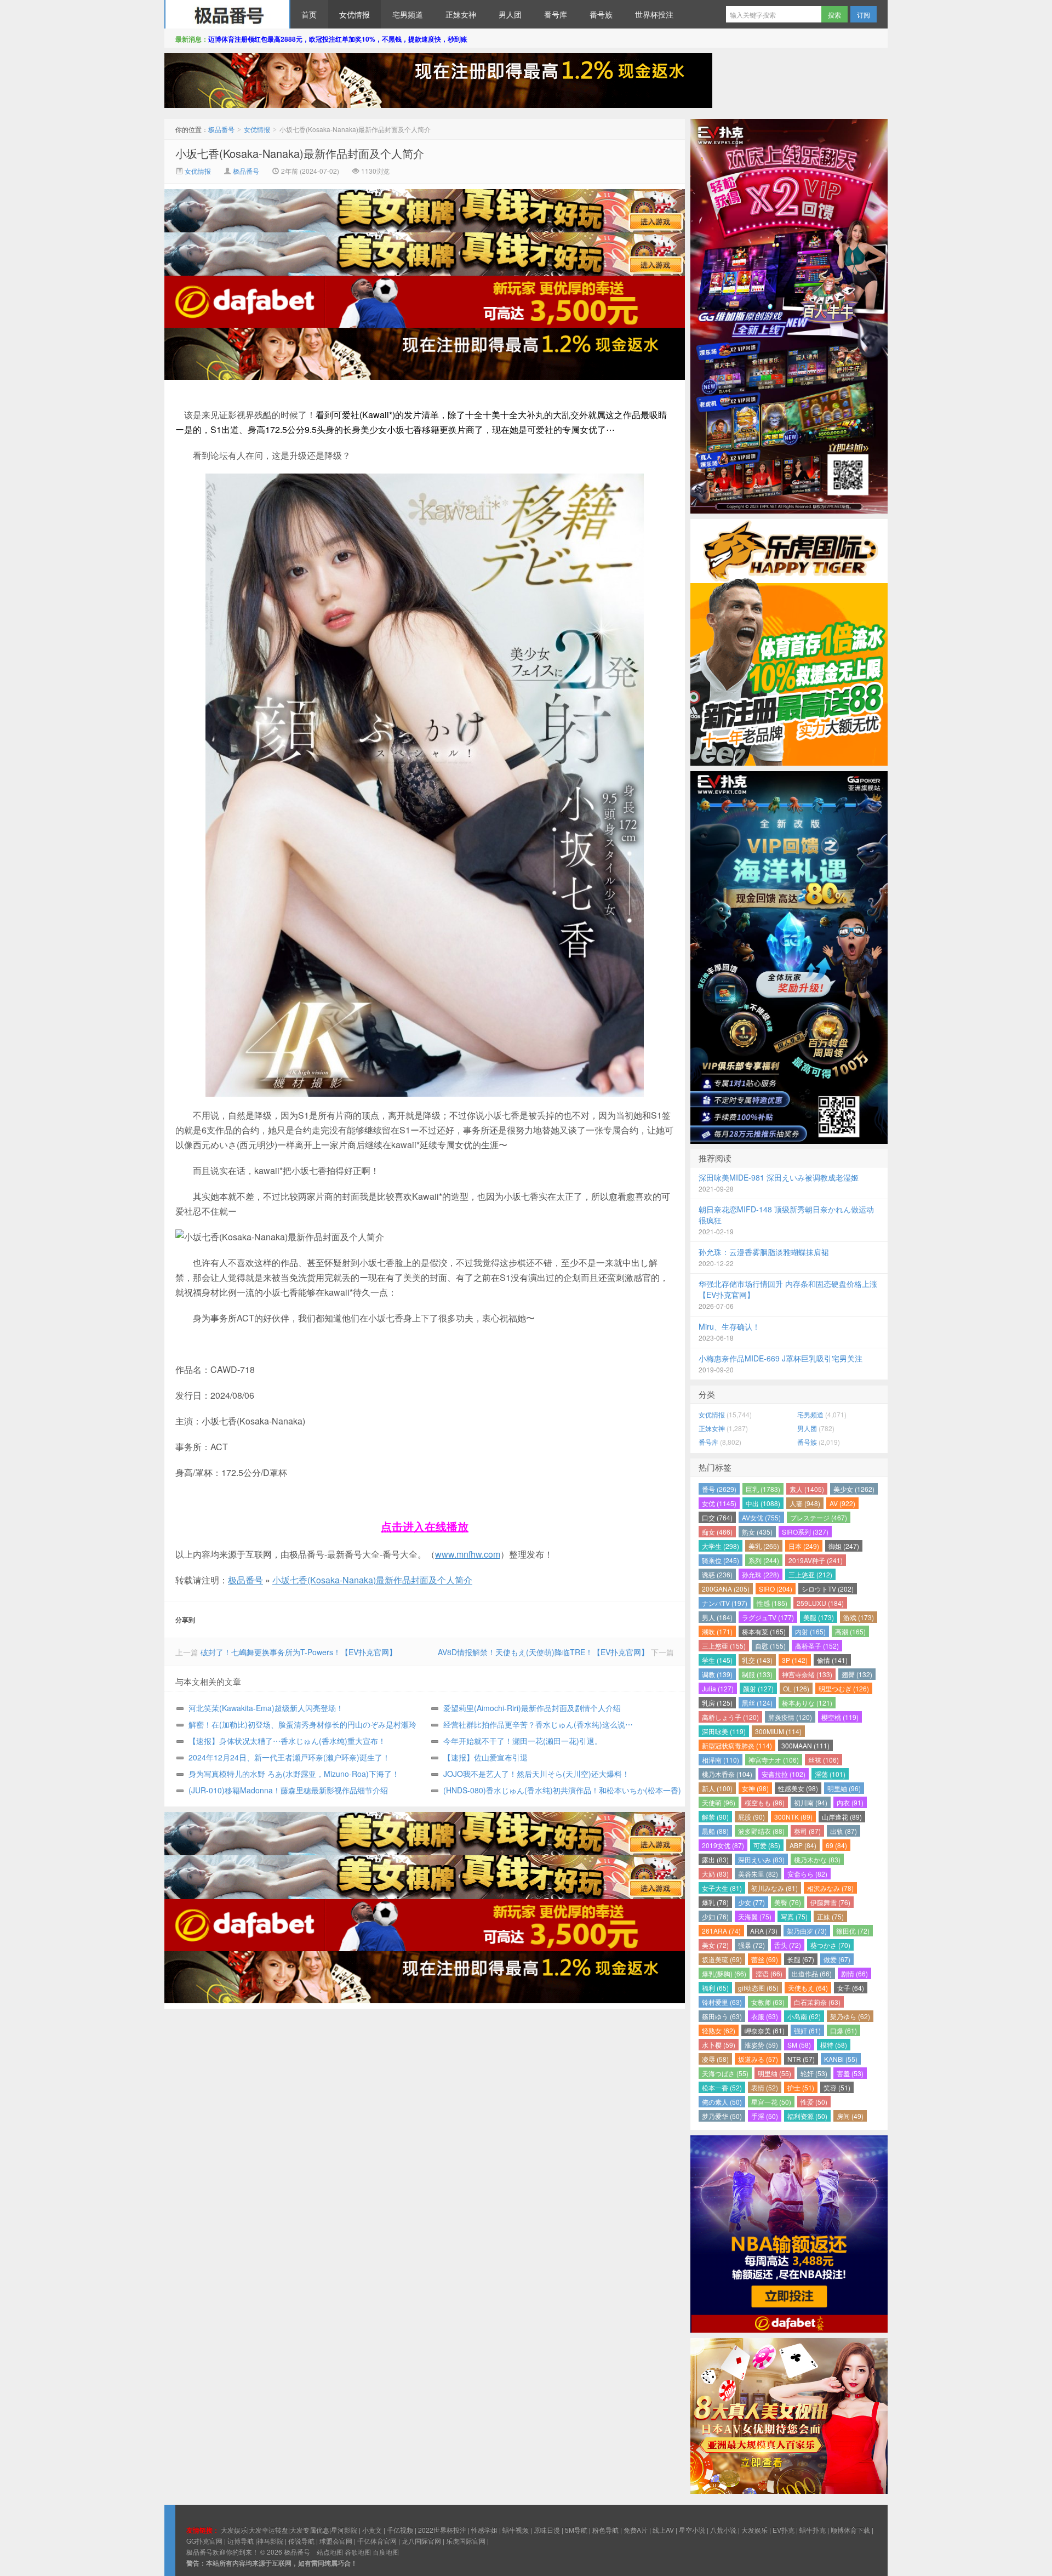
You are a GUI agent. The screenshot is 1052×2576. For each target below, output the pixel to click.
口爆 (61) (844, 2030)
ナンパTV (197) (725, 1603)
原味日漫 (547, 2530)
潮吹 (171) (717, 1631)
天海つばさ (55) (725, 2073)
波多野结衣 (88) (761, 1831)
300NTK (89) (793, 1817)
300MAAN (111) (805, 1745)
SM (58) (799, 2045)
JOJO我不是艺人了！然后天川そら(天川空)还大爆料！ (536, 1774)
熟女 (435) (757, 1532)
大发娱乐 (754, 2530)
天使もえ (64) (808, 1988)
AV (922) (842, 1503)
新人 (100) (717, 1788)
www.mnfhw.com (468, 1554)
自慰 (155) (770, 1646)
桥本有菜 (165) (764, 1631)
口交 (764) (717, 1517)
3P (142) (795, 1660)
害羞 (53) (850, 2073)
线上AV (663, 2530)
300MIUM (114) (778, 1731)
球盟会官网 (336, 2541)
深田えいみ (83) (761, 1859)
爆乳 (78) (715, 1902)
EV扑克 (784, 2530)
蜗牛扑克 (813, 2530)
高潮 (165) (850, 1631)
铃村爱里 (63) (722, 2002)
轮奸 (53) (814, 2073)
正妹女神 (461, 14)
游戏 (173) (859, 1617)
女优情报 (355, 14)
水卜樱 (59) (719, 2045)
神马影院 (270, 2541)
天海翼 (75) (755, 1916)
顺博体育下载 (850, 2530)
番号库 (556, 14)
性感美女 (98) (798, 1788)
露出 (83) (715, 1859)
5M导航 (576, 2530)
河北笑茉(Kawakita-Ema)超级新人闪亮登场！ (266, 1708)
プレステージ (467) (819, 1517)
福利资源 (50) (807, 2116)
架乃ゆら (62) (850, 2016)
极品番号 (227, 14)
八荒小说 (723, 2530)
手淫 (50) (765, 2116)
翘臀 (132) (857, 1674)
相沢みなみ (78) (830, 1888)
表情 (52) (765, 2087)
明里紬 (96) (844, 1788)
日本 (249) (804, 1546)
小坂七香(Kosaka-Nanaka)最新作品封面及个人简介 (300, 153)
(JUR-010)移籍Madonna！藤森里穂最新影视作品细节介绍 (288, 1790)
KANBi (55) (841, 2059)
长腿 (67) (801, 1959)
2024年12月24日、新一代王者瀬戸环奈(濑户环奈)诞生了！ (289, 1757)
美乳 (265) (764, 1546)
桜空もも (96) (765, 1802)
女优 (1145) (719, 1503)
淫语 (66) (769, 1973)
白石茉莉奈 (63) (817, 2002)
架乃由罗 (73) (807, 1931)
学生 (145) (717, 1660)
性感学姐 (484, 2530)
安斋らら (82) (807, 1874)
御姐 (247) (844, 1546)
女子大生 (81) (722, 1888)
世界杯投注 (654, 14)
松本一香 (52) (722, 2087)
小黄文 (372, 2530)
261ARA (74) (721, 1931)
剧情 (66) (854, 1973)
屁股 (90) (751, 1817)
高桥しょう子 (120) (730, 1717)
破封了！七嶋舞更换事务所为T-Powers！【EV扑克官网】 (299, 1652)
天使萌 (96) (719, 1802)
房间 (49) (850, 2116)
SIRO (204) (776, 1589)
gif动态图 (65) (758, 1988)
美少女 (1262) (854, 1489)
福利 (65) (715, 1988)
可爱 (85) (767, 1845)
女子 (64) (851, 1988)
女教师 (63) (768, 2002)
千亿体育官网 (377, 2541)
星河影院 (344, 2530)
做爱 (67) (837, 1959)
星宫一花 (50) (771, 2102)
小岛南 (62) (804, 2016)
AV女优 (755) (761, 1517)
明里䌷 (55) (774, 2073)
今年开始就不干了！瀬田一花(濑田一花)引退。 (523, 1741)
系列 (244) (764, 1560)
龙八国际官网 (421, 2541)
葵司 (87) (807, 1831)
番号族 (601, 14)
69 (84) (836, 1845)
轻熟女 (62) (719, 2030)
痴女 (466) (717, 1532)
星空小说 (692, 2530)
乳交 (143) (757, 1660)
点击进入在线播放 (425, 1526)
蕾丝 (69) (765, 1959)
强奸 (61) (807, 2030)
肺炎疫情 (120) (790, 1717)
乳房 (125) (717, 1703)
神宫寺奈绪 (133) (807, 1674)
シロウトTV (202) (828, 1589)
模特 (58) (834, 2045)
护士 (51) (801, 2087)
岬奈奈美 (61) (765, 2030)
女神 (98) (755, 1788)
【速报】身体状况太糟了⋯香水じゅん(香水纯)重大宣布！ (287, 1741)
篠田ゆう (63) (722, 2016)
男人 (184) (717, 1617)
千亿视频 (400, 2530)
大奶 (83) (715, 1874)
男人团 (510, 14)
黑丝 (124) (757, 1703)
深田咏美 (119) (724, 1731)
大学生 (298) (721, 1546)
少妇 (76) (715, 1916)
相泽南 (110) (721, 1760)
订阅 (864, 15)
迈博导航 (241, 2541)
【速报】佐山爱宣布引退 (485, 1757)
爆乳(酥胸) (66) (724, 1973)
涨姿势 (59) (761, 2045)
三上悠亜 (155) (724, 1646)
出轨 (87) (844, 1831)
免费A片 (636, 2530)
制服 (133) (757, 1674)
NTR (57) (801, 2059)
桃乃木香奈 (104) (727, 1774)
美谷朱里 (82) (758, 1874)
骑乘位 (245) (721, 1560)
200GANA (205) (726, 1589)
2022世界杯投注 (442, 2530)
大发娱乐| (235, 2530)
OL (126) (796, 1688)
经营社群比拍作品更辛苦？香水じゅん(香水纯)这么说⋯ (538, 1724)
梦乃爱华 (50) (722, 2116)
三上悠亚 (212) (810, 1574)
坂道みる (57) (758, 2059)
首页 (309, 14)
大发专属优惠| (310, 2530)
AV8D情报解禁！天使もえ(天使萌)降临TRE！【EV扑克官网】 (543, 1652)
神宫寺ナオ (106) (774, 1760)
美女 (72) (715, 1945)
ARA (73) (764, 1931)
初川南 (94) (811, 1802)
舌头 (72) (788, 1945)
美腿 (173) (819, 1617)
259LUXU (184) (820, 1603)
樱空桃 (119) (840, 1717)
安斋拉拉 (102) (784, 1774)
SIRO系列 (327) (805, 1532)
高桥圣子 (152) (817, 1646)
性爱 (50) (814, 2102)
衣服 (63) (765, 2016)
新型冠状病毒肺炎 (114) (737, 1745)
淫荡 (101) (830, 1774)
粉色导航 (605, 2530)
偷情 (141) (832, 1660)
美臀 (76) (788, 1902)
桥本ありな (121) (807, 1703)
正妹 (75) (830, 1916)
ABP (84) (803, 1845)
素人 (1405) (807, 1489)
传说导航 (301, 2541)
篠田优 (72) (853, 1931)
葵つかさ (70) (830, 1945)
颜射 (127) (758, 1688)
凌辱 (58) (715, 2059)
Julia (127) (718, 1688)
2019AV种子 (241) (816, 1560)
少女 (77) (751, 1902)
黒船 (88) (715, 1831)
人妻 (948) (805, 1503)
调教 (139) (717, 1674)
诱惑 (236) (717, 1574)
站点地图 (330, 2552)
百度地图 (386, 2552)
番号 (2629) (719, 1489)
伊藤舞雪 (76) (830, 1902)
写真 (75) (794, 1916)
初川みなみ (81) (774, 1888)
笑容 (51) (837, 2087)
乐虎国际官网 (466, 2541)
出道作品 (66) (812, 1973)
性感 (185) (772, 1603)
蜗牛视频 (516, 2530)
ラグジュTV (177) (768, 1617)
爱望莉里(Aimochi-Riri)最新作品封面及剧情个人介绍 (532, 1708)
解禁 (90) (715, 1817)
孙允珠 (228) (761, 1574)
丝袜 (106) (824, 1760)
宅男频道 (408, 14)
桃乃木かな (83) (817, 1859)
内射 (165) (810, 1631)
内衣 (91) (850, 1802)
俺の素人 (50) (722, 2102)
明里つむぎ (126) (844, 1688)
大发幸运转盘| (269, 2530)
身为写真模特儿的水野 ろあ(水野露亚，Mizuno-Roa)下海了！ (294, 1774)
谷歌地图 (358, 2552)
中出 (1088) (763, 1503)
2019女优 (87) (723, 1845)
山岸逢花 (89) (842, 1817)
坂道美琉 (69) (722, 1959)
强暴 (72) (751, 1945)
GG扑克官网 (204, 2541)
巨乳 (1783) (763, 1489)
